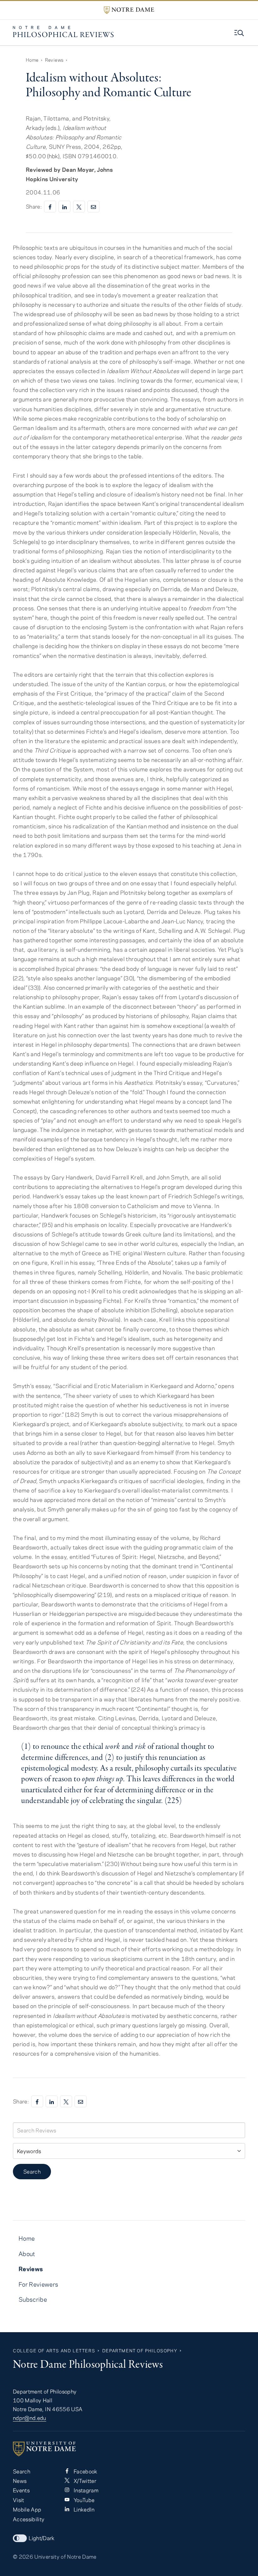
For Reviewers (38, 2284)
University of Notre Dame (65, 2556)
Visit (19, 2500)
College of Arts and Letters (54, 2351)
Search (32, 2171)
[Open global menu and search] (240, 33)
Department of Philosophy (140, 2351)
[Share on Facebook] (50, 207)
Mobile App (27, 2509)
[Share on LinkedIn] (64, 207)
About (27, 2254)
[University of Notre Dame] (129, 2449)
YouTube (83, 2500)
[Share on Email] (93, 207)
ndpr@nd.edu (30, 2418)
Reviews (54, 60)
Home (32, 60)
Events (21, 2490)
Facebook (85, 2471)
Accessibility (29, 2519)
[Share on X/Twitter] (79, 207)
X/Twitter (84, 2481)
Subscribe (33, 2299)
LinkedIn (83, 2509)
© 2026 (23, 2556)
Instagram (85, 2490)
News (20, 2481)
